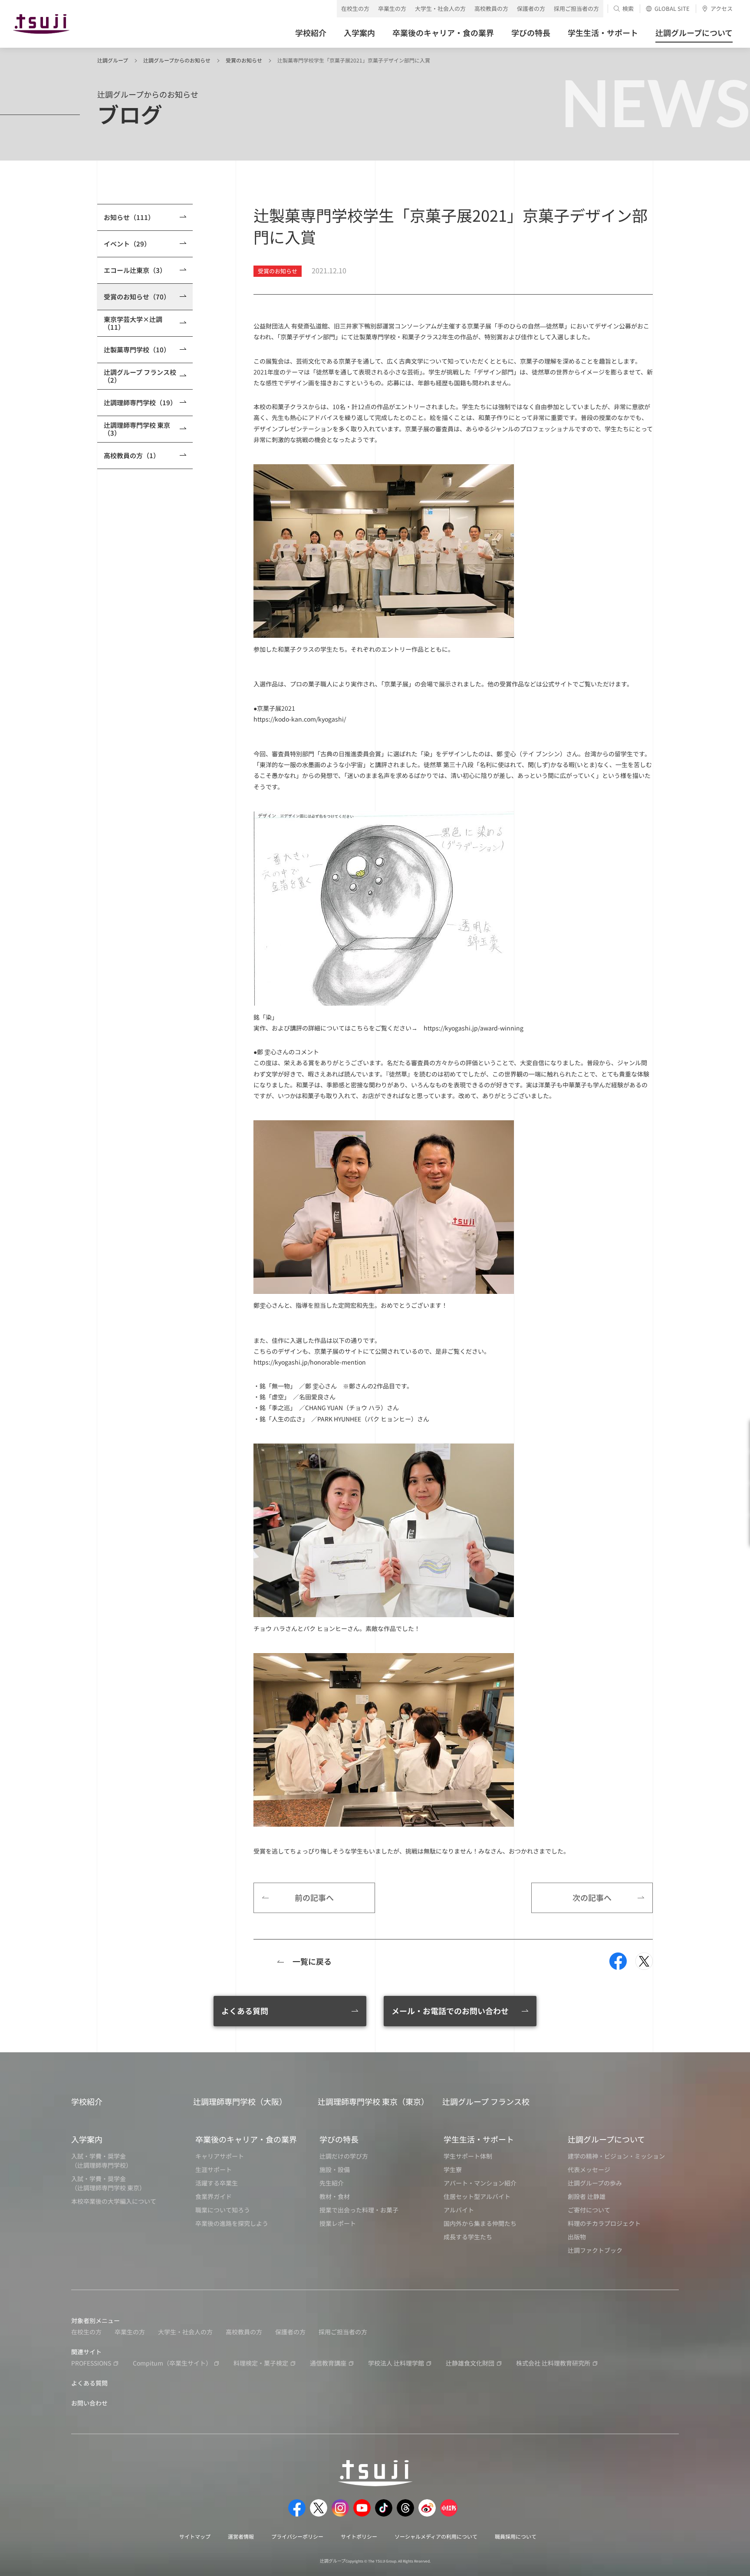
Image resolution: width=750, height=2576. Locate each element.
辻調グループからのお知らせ (177, 60)
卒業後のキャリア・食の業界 (246, 2139)
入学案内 (87, 2139)
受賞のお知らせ (244, 60)
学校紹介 (87, 2101)
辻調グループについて (606, 2139)
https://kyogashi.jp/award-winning (474, 1028)
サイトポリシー (359, 2536)
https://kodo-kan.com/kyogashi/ (300, 719)
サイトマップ (195, 2536)
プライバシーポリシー (297, 2536)
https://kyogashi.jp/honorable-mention (310, 1362)
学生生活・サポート (479, 2139)
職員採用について (516, 2536)
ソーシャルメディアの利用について (436, 2536)
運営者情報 (241, 2536)
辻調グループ (113, 60)
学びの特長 (339, 2139)
